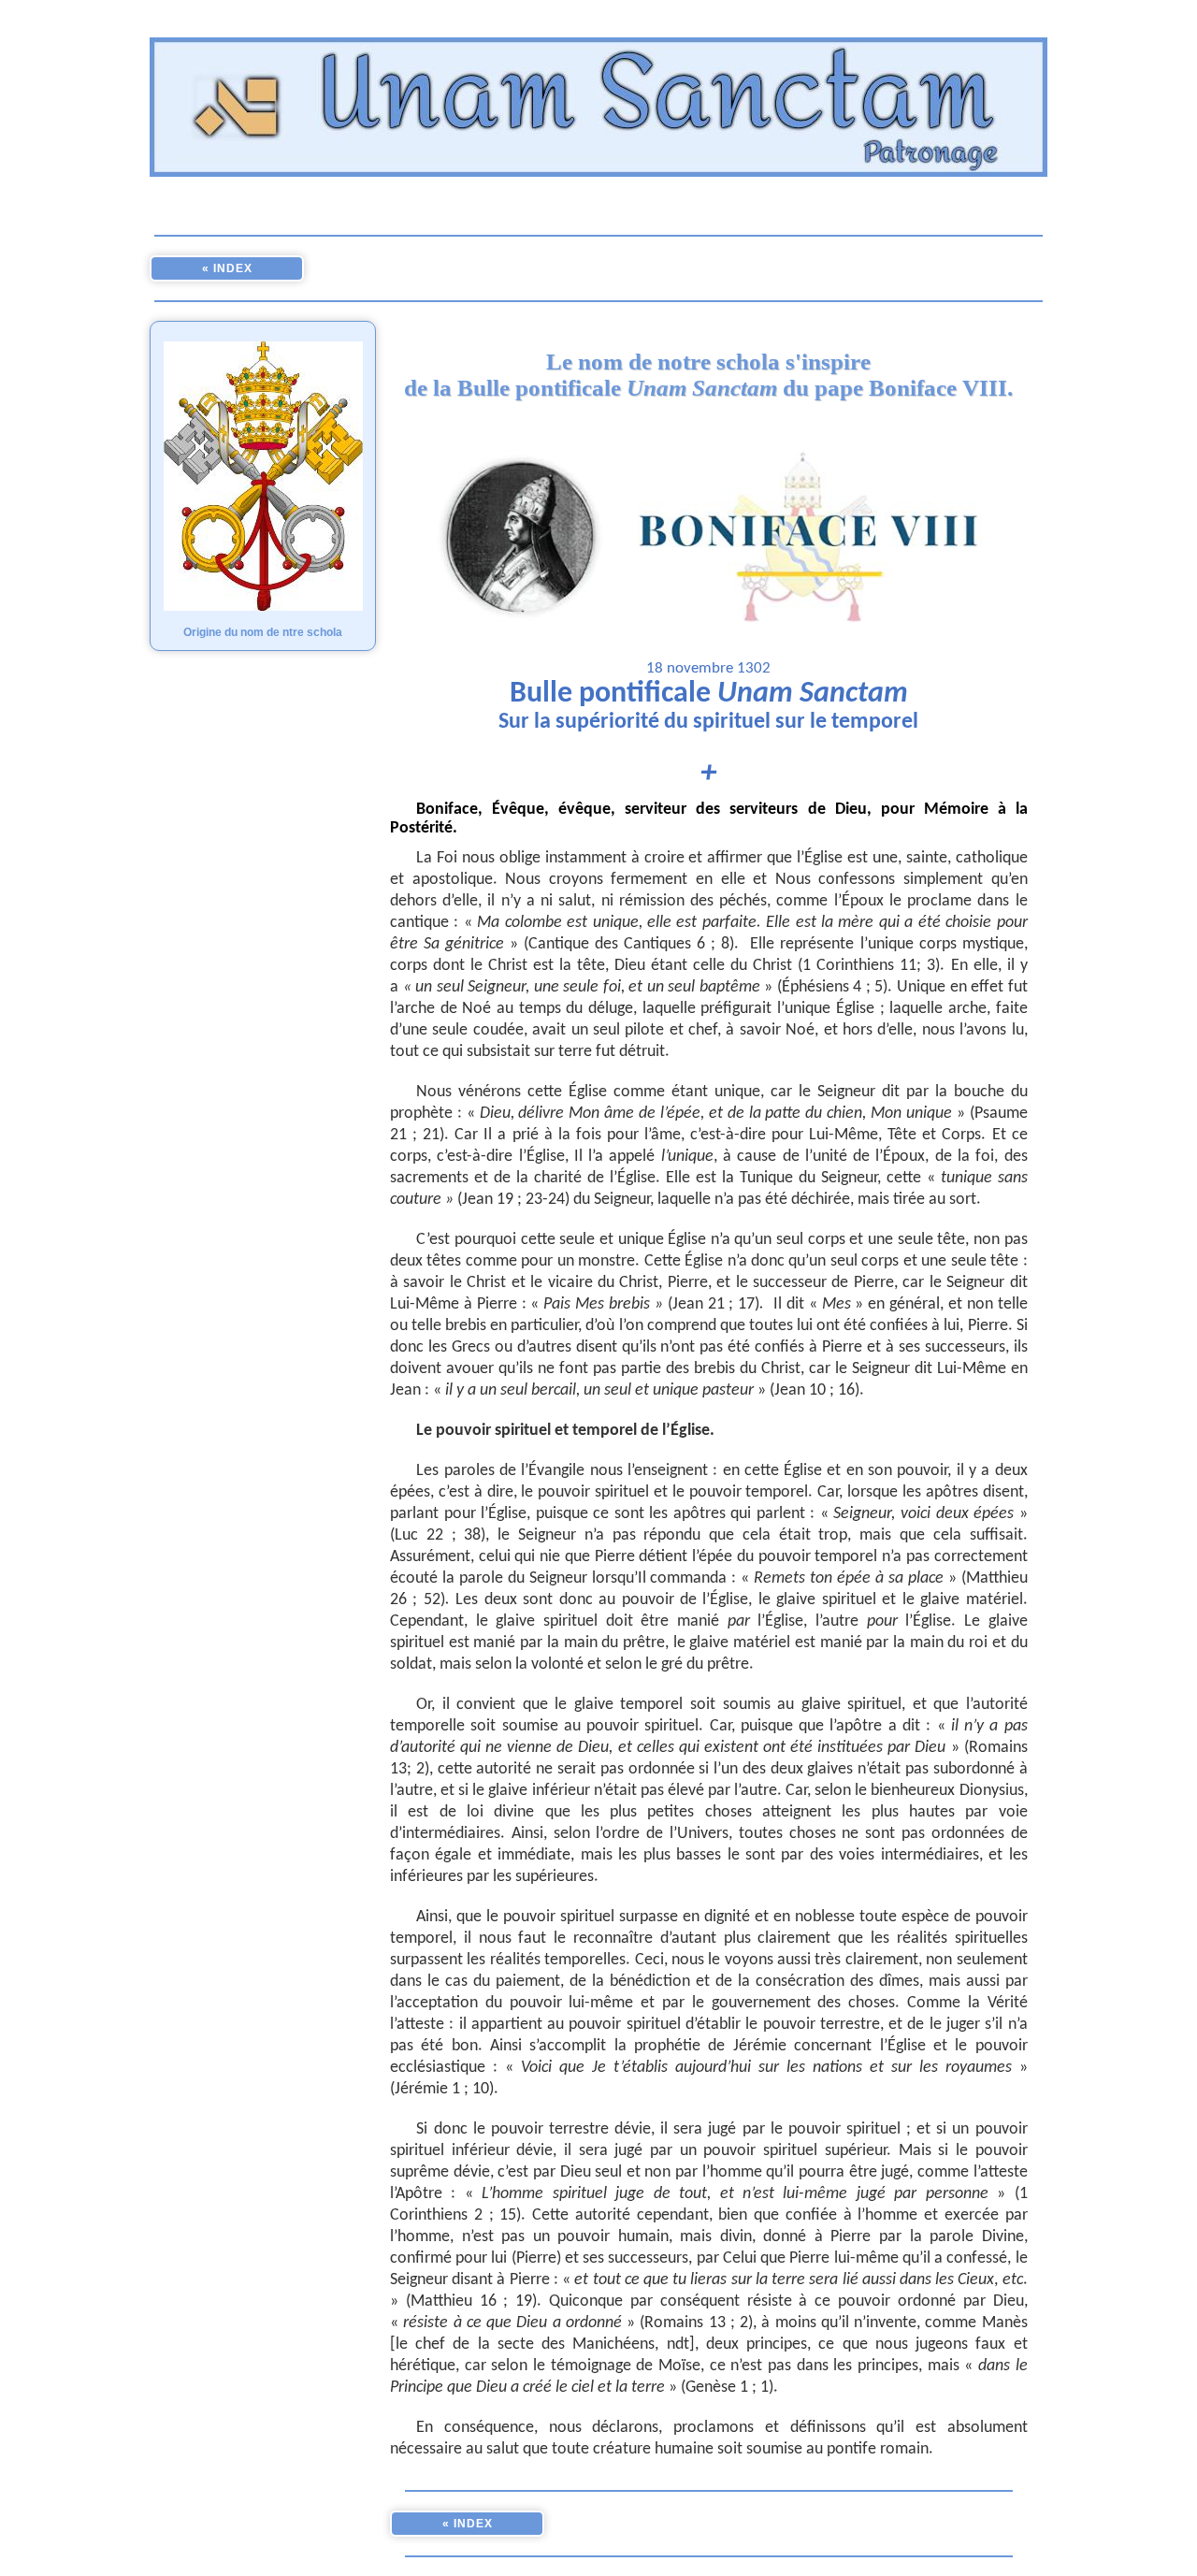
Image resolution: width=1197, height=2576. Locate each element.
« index (227, 268)
